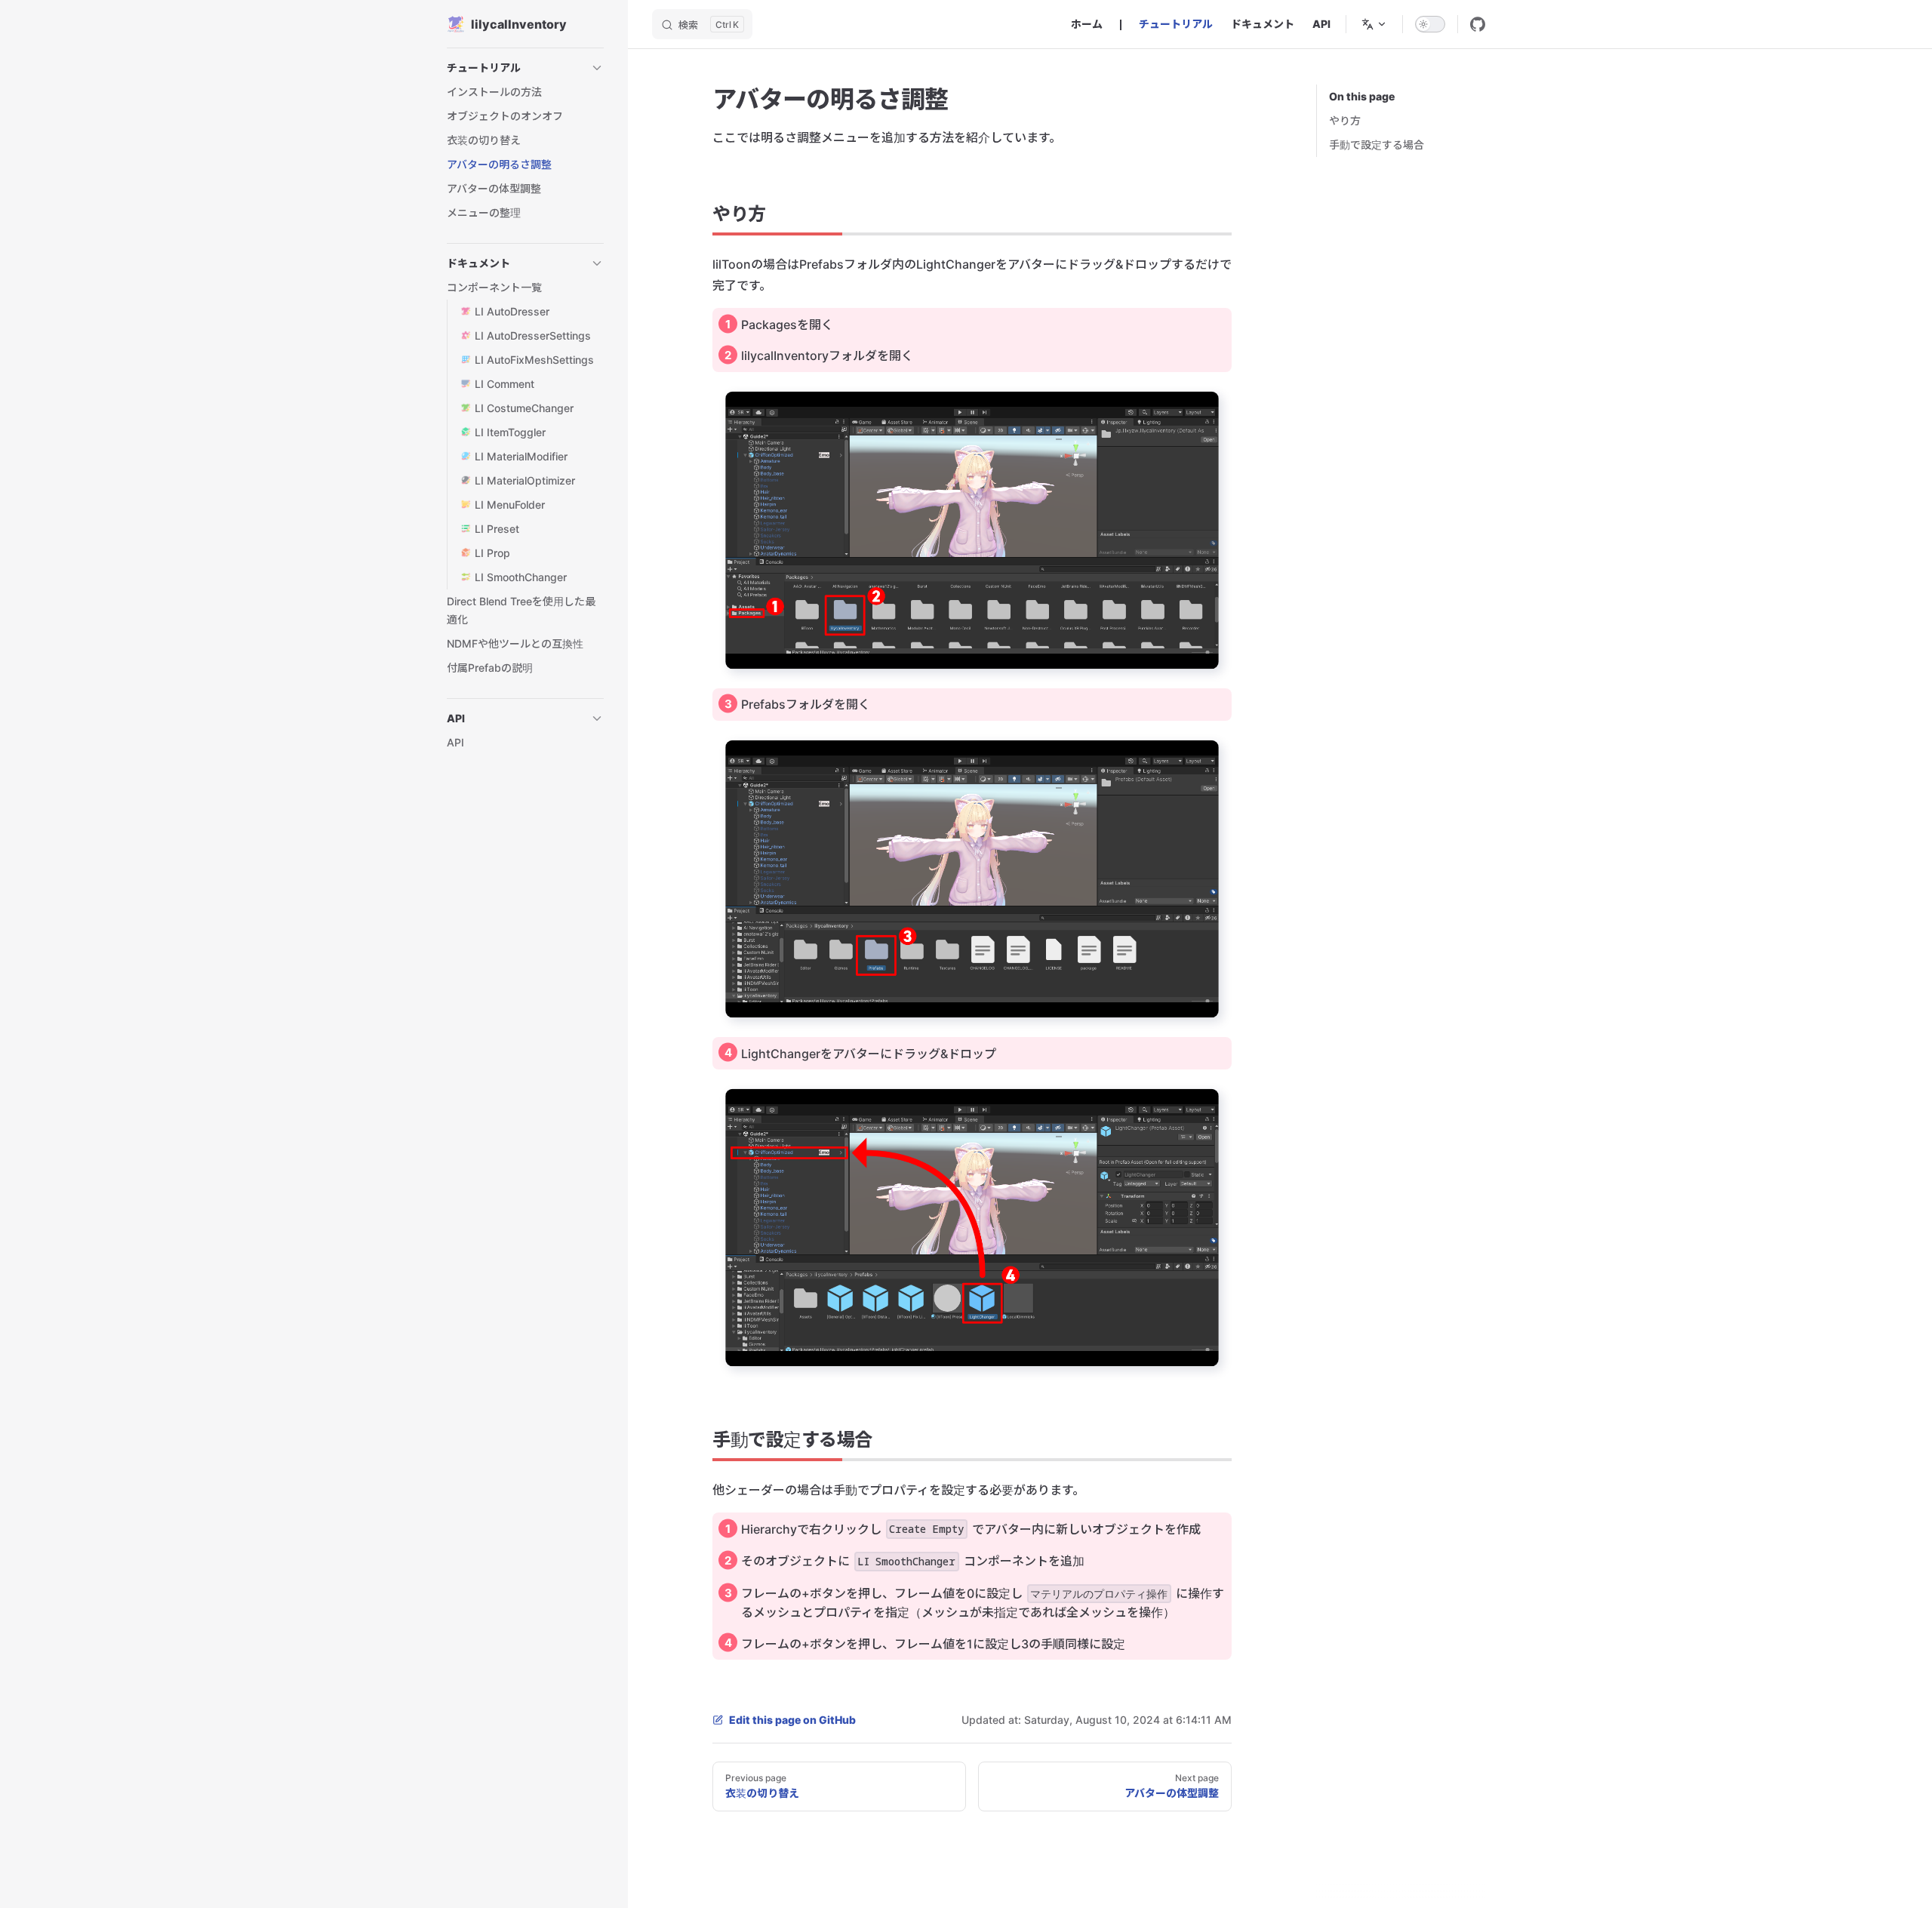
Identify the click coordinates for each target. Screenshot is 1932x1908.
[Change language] (1374, 24)
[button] (597, 68)
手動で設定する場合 (1377, 145)
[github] (1478, 24)
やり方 (1345, 120)
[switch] (1430, 24)
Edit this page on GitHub (792, 1720)
